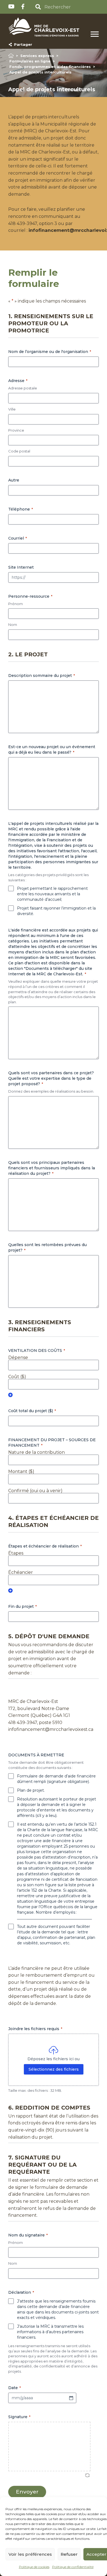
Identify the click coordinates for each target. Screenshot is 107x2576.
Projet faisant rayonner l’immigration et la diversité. (56, 911)
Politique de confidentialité (73, 2567)
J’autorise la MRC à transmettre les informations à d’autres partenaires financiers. (50, 2332)
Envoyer (27, 2492)
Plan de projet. (31, 1790)
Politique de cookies (34, 2567)
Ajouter (10, 1395)
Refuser (69, 2554)
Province (16, 430)
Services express (37, 56)
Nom (13, 625)
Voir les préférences (30, 2554)
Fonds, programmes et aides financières (50, 67)
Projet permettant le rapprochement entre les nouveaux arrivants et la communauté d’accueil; (52, 894)
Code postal (19, 451)
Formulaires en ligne (30, 61)
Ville (12, 409)
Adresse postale (23, 388)
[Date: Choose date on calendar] (71, 2398)
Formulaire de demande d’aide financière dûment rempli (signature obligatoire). (56, 1779)
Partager (22, 44)
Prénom (16, 604)
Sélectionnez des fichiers (54, 2069)
